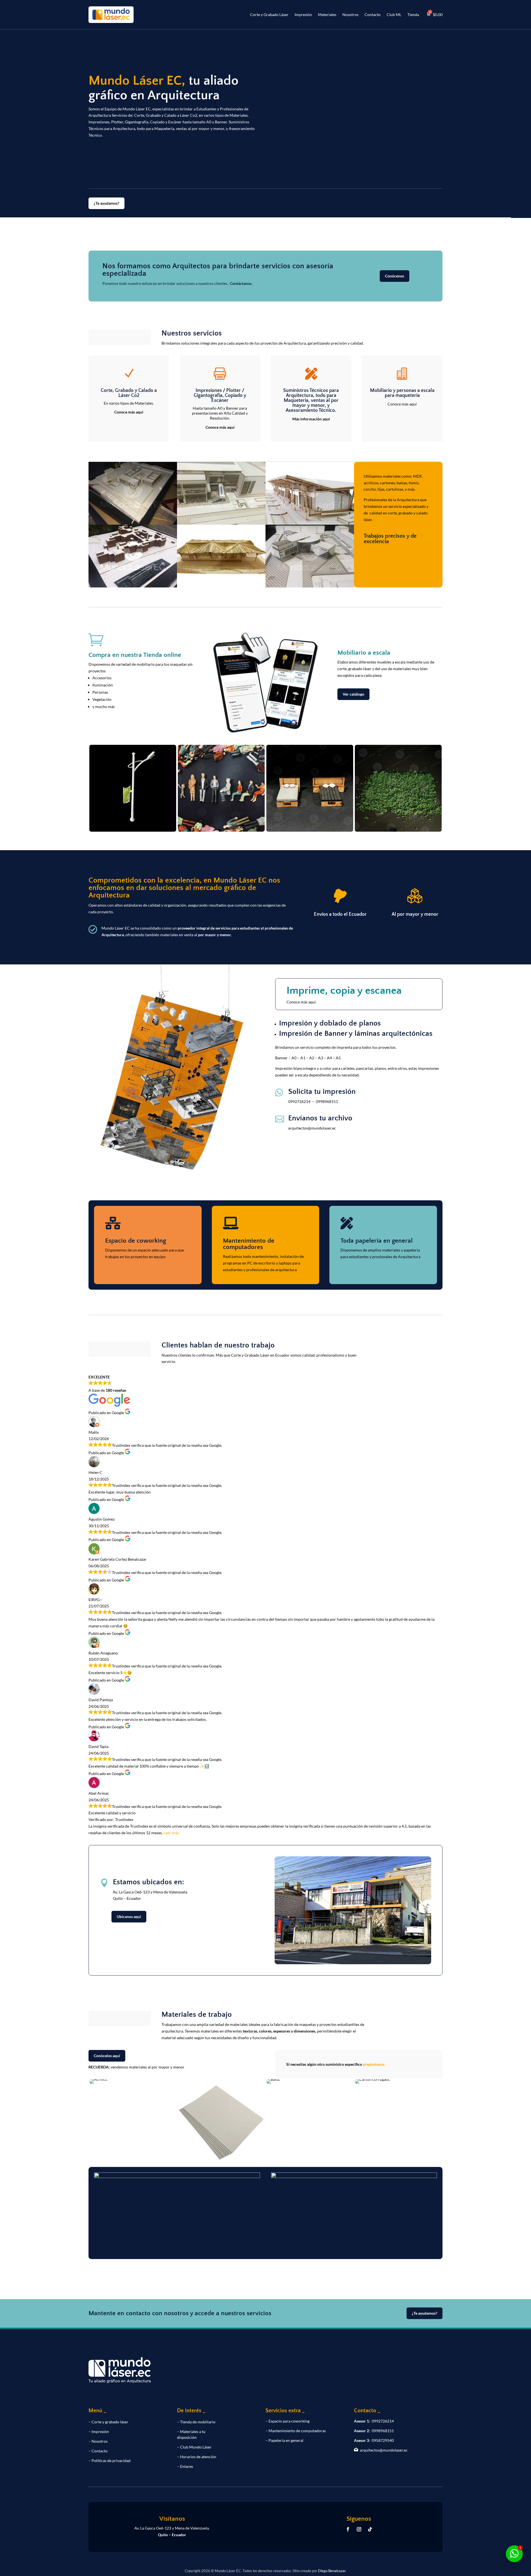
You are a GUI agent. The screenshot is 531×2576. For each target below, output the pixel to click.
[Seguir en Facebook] (348, 2529)
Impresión (303, 15)
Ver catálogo (353, 694)
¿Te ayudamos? (106, 203)
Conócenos (395, 276)
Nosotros (350, 15)
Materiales (327, 15)
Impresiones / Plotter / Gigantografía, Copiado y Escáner (220, 395)
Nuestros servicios (192, 334)
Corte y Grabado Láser (269, 15)
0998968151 (327, 1101)
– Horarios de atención (197, 2457)
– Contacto (98, 2451)
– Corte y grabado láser (108, 2422)
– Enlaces (185, 2466)
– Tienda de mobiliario (196, 2422)
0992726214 (299, 1101)
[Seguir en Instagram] (359, 2529)
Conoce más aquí (129, 412)
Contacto (373, 15)
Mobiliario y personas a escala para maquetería (402, 393)
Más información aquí (311, 419)
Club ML (394, 15)
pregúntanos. (374, 2064)
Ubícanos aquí (129, 1917)
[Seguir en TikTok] (370, 2529)
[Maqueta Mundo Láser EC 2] (221, 586)
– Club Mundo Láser (194, 2447)
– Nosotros (98, 2441)
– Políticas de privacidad (110, 2461)
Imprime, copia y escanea (344, 991)
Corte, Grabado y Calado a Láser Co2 (129, 393)
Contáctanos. (241, 283)
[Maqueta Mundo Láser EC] (133, 523)
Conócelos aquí (107, 2056)
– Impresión (99, 2431)
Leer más (171, 1833)
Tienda (413, 15)
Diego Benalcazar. (332, 2571)
